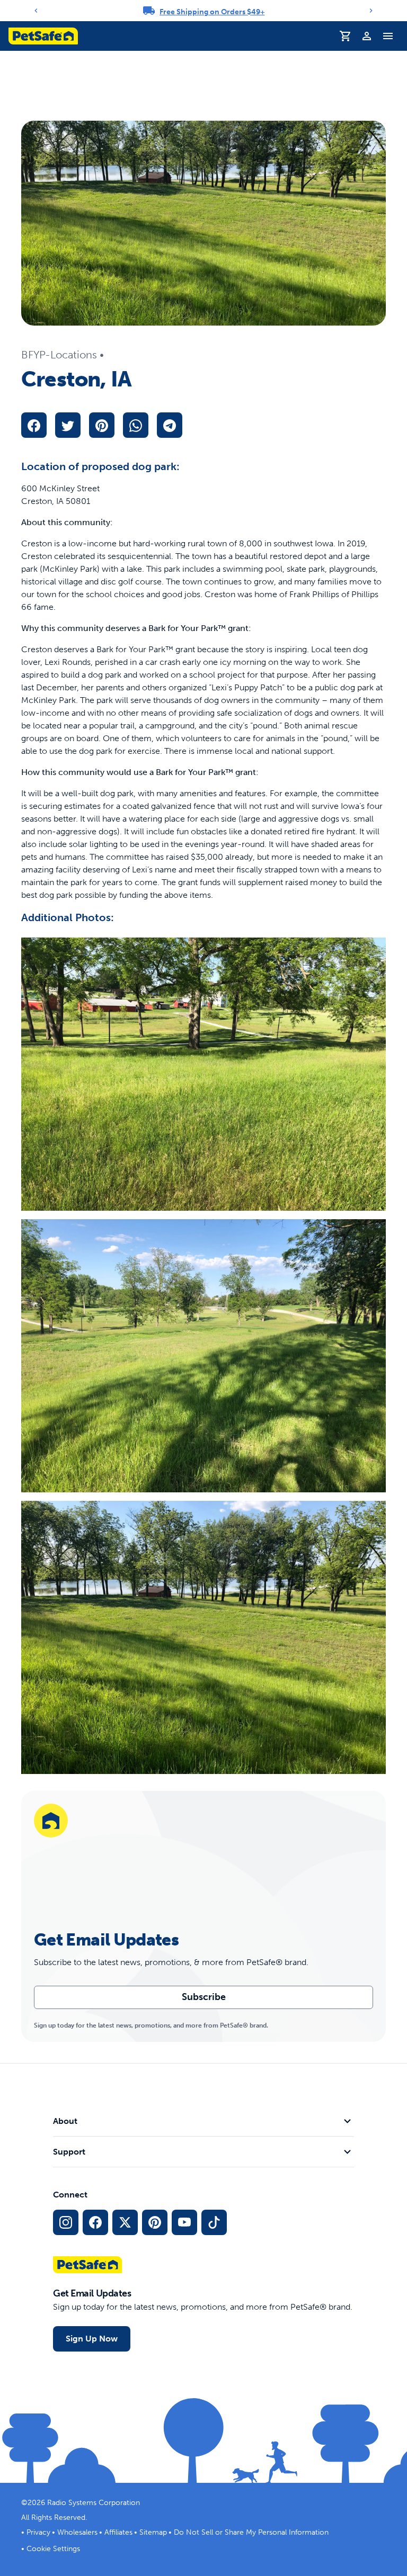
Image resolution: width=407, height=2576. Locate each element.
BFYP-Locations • (63, 355)
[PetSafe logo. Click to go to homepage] (43, 36)
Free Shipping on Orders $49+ (212, 12)
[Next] (371, 11)
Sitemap (153, 2532)
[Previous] (36, 11)
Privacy (38, 2532)
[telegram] (170, 425)
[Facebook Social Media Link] (95, 2222)
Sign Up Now (92, 2339)
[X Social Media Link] (125, 2222)
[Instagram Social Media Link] (66, 2222)
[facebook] (34, 425)
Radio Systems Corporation (94, 2503)
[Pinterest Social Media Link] (155, 2222)
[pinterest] (102, 425)
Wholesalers (77, 2532)
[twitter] (68, 425)
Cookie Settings (53, 2549)
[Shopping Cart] (346, 36)
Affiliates (118, 2532)
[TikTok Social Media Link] (214, 2222)
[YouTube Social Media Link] (184, 2222)
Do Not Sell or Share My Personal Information (251, 2532)
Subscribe (204, 1997)
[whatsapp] (136, 425)
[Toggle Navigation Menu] (388, 36)
